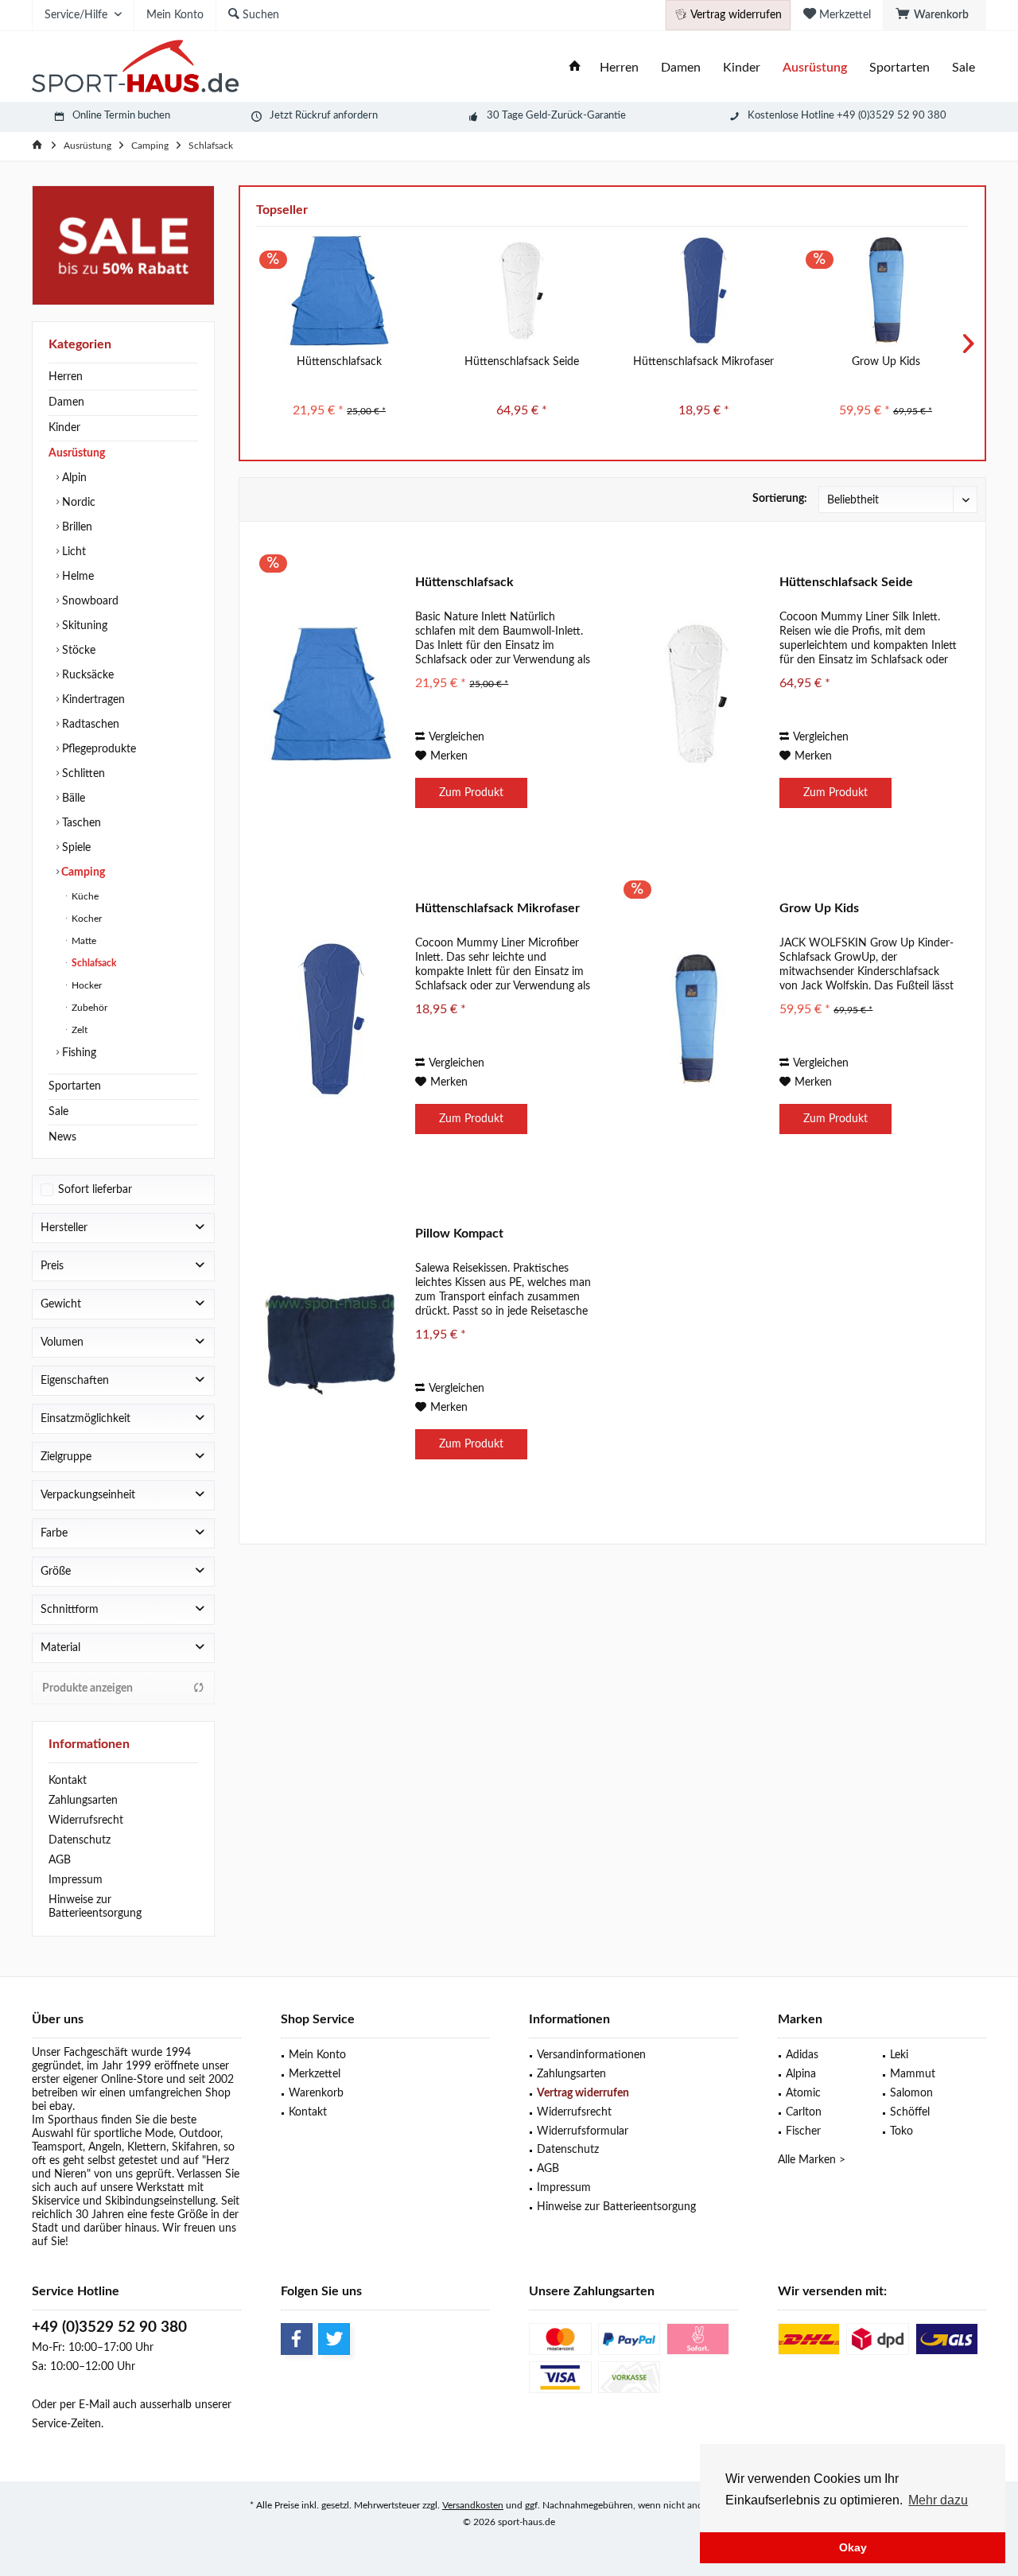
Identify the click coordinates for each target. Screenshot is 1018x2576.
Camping (82, 872)
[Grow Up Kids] (886, 290)
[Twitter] (334, 2339)
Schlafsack (93, 963)
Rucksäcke (86, 675)
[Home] (575, 68)
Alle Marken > (812, 2160)
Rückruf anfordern (336, 116)
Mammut (913, 2074)
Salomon (911, 2093)
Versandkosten (473, 2505)
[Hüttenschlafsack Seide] (521, 290)
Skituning (83, 626)
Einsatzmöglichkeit (85, 1419)
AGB (60, 1860)
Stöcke (77, 651)
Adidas (802, 2055)
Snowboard (89, 601)
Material (60, 1648)
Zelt (78, 1030)
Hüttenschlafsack (339, 362)
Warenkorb (316, 2093)
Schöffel (910, 2112)
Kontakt (68, 1781)
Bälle (72, 798)
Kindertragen (92, 700)
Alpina (801, 2074)
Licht (72, 552)
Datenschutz (80, 1840)
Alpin (73, 478)
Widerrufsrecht (86, 1820)
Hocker (85, 985)
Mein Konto (317, 2055)
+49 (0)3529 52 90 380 (109, 2327)
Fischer (803, 2131)
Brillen (76, 527)
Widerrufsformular (583, 2131)
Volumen (62, 1342)
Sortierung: (780, 499)
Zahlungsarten (83, 1801)
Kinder (64, 428)
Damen (66, 402)
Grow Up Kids (886, 362)
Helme (76, 577)
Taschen (80, 823)
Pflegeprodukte (97, 749)
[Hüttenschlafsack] (339, 290)
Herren (66, 377)
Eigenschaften (75, 1381)
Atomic (803, 2093)
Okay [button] (853, 2547)
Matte (83, 941)
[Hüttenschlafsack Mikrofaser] (703, 290)
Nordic (77, 503)
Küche (84, 896)
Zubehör (88, 1008)
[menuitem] (934, 15)
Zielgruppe (66, 1457)
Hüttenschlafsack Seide (522, 362)
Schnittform (70, 1610)
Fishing (78, 1053)
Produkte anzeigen (87, 1688)
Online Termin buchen (121, 116)
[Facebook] (297, 2339)
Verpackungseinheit (88, 1495)
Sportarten (75, 1086)
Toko (901, 2131)
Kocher (85, 919)
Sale (58, 1112)
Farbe (54, 1533)
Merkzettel (315, 2074)
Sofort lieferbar (95, 1190)
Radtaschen (89, 725)
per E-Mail (85, 2405)
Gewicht (61, 1304)
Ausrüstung (77, 453)
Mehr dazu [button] (938, 2500)
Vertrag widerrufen (583, 2093)
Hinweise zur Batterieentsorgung (95, 1907)
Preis (52, 1266)
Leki (899, 2055)
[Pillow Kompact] (332, 1344)
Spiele (75, 848)
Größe (56, 1572)
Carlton (804, 2112)
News (62, 1137)
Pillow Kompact (459, 1234)
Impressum (76, 1880)
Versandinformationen (591, 2055)
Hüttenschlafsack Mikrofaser (703, 362)
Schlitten (82, 774)
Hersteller (64, 1228)
